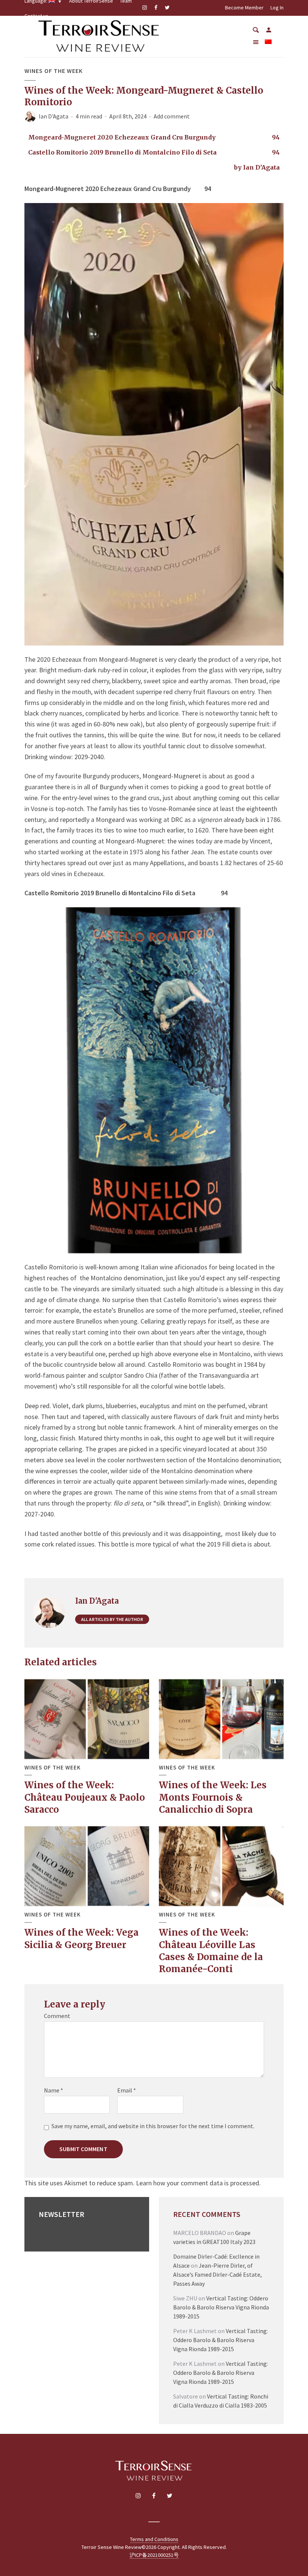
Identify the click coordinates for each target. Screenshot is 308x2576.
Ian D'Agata (54, 116)
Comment (57, 2016)
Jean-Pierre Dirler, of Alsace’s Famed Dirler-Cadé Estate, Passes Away (217, 2274)
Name (54, 2090)
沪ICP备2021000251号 (154, 2555)
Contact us (36, 16)
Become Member (244, 8)
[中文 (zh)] (268, 42)
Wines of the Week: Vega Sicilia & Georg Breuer (82, 1938)
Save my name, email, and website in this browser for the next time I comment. (153, 2126)
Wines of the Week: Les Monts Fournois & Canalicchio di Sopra (213, 1797)
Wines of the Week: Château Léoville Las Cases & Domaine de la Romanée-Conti (211, 1951)
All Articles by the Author (112, 1619)
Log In (277, 8)
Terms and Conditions (154, 2539)
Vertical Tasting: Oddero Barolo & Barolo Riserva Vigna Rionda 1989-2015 (221, 2307)
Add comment (172, 116)
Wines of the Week (54, 71)
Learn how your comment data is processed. (198, 2183)
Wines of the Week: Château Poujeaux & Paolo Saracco (85, 1797)
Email (127, 2090)
